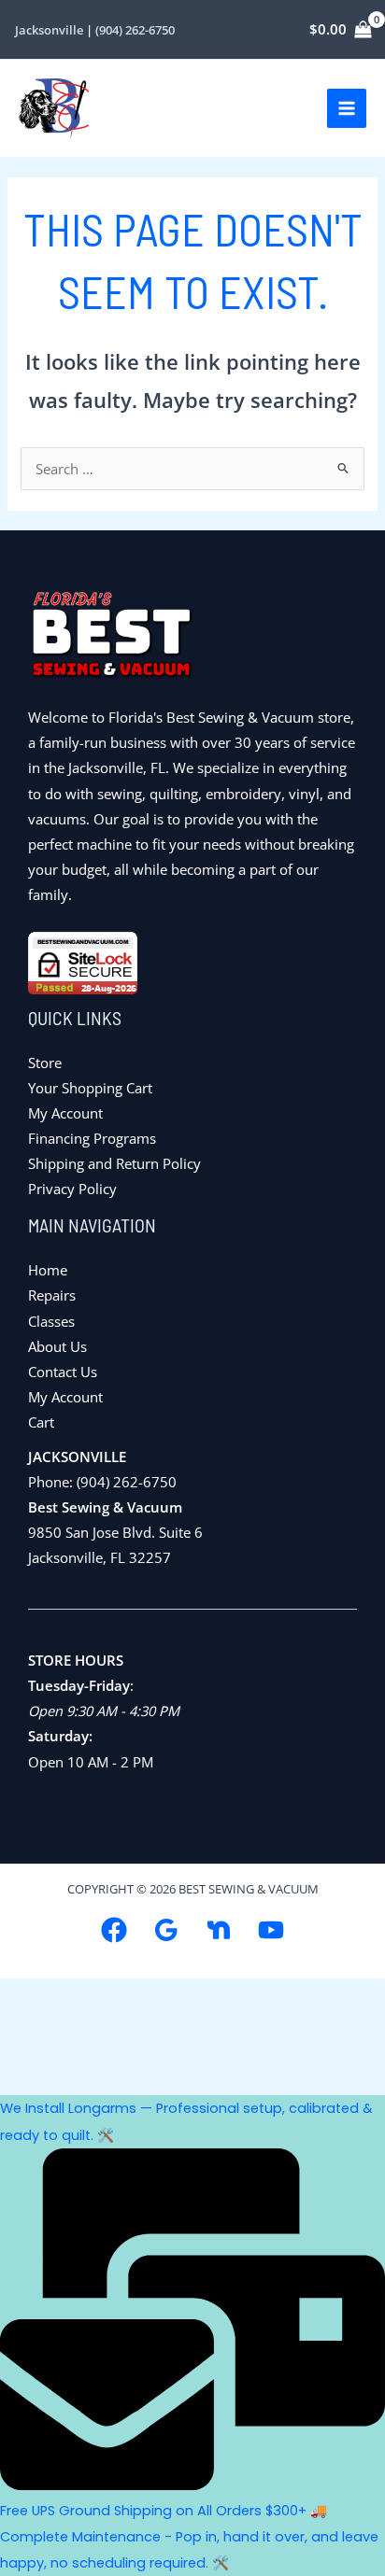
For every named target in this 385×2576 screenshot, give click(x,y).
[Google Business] (166, 1930)
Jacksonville (50, 30)
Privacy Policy (72, 1189)
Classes (51, 1321)
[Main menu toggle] (347, 108)
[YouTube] (271, 1930)
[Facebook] (114, 1930)
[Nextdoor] (219, 1930)
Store (45, 1063)
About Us (57, 1346)
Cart (41, 1422)
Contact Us (63, 1372)
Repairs (52, 1295)
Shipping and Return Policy (114, 1163)
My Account (65, 1113)
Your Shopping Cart (90, 1088)
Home (48, 1270)
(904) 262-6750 (135, 30)
